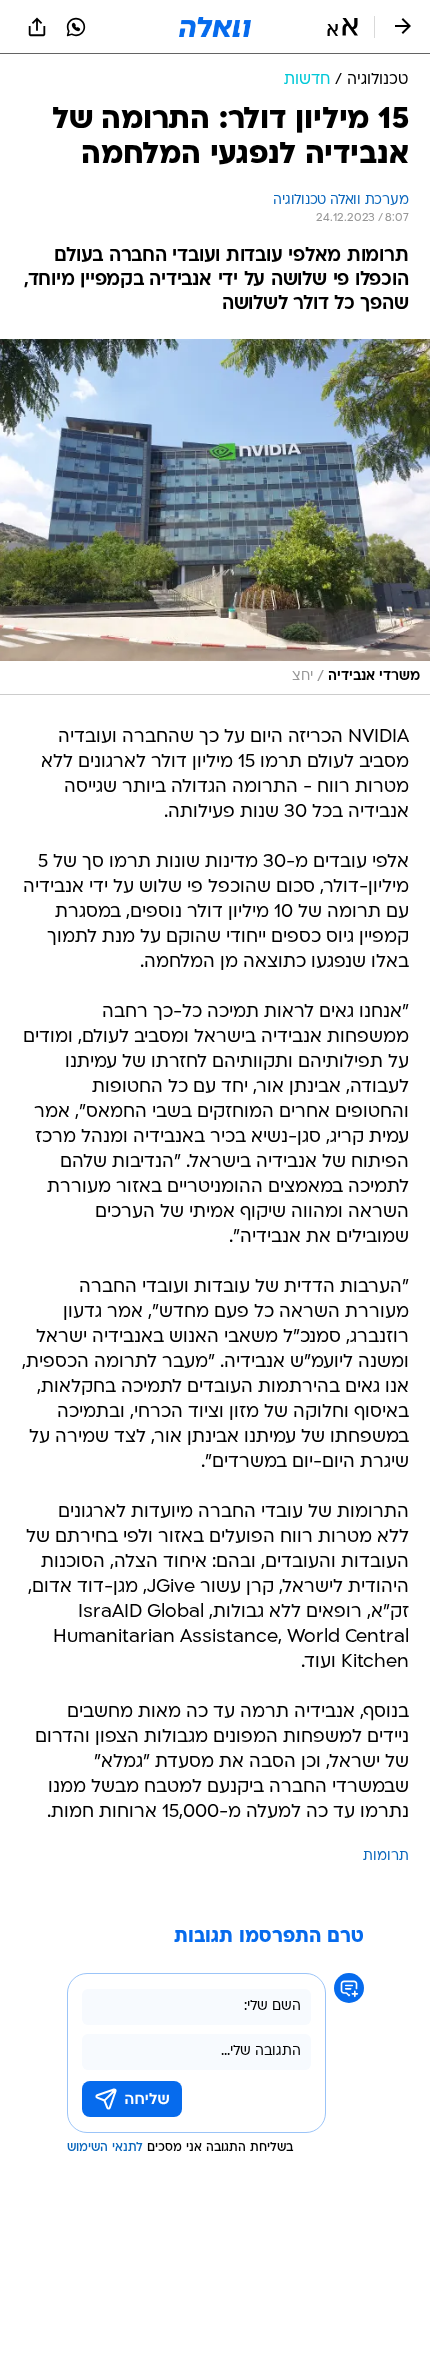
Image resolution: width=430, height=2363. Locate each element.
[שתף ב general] (37, 27)
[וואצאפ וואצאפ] (76, 27)
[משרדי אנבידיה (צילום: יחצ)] (215, 517)
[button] (342, 27)
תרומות (386, 1856)
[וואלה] (215, 27)
